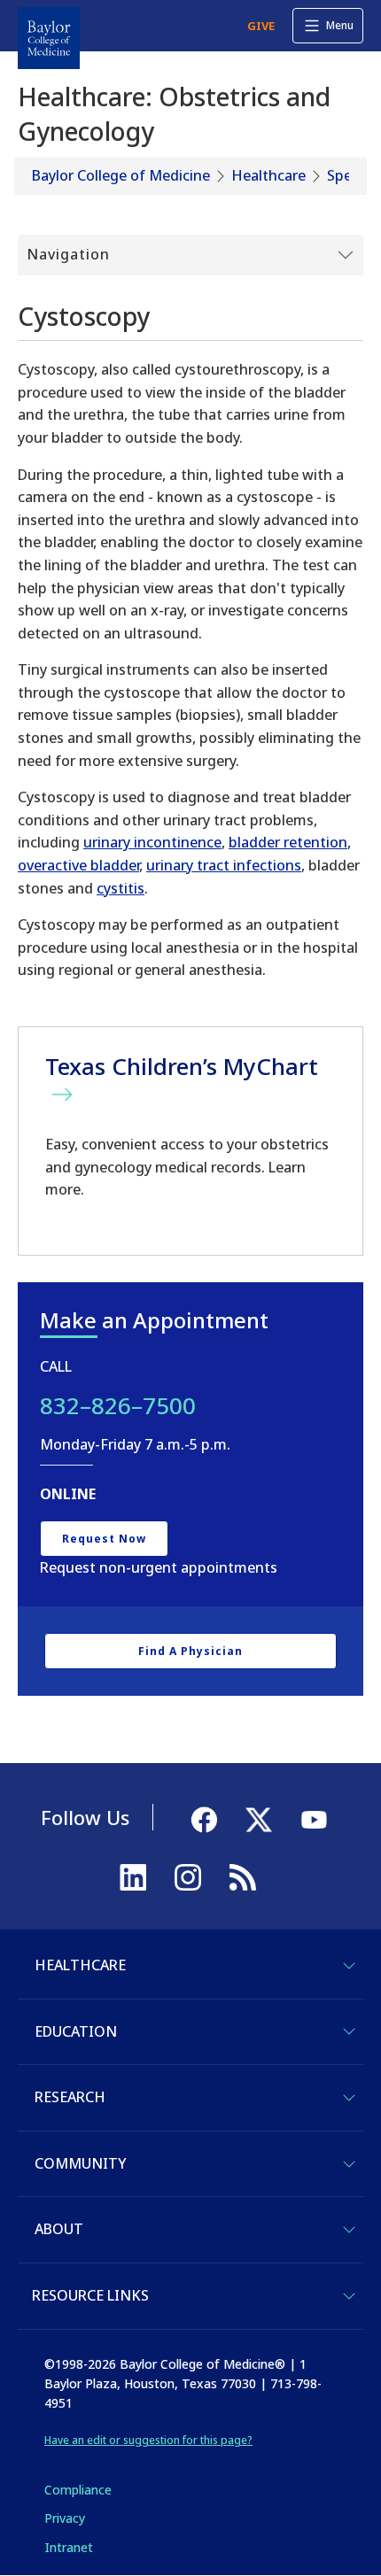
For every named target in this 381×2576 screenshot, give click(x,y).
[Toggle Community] (349, 2164)
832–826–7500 (118, 1405)
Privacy (65, 2518)
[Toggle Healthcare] (349, 1966)
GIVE (261, 26)
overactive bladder (78, 865)
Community (80, 2163)
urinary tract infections (224, 865)
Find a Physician (190, 1651)
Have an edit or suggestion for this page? (148, 2440)
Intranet (69, 2547)
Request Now (104, 1539)
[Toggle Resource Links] (349, 2296)
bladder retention (288, 842)
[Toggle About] (349, 2230)
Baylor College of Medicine (121, 175)
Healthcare (268, 175)
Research (70, 2097)
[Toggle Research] (349, 2098)
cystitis (121, 888)
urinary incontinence (152, 842)
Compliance (78, 2490)
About (59, 2229)
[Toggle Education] (349, 2031)
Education (76, 2031)
